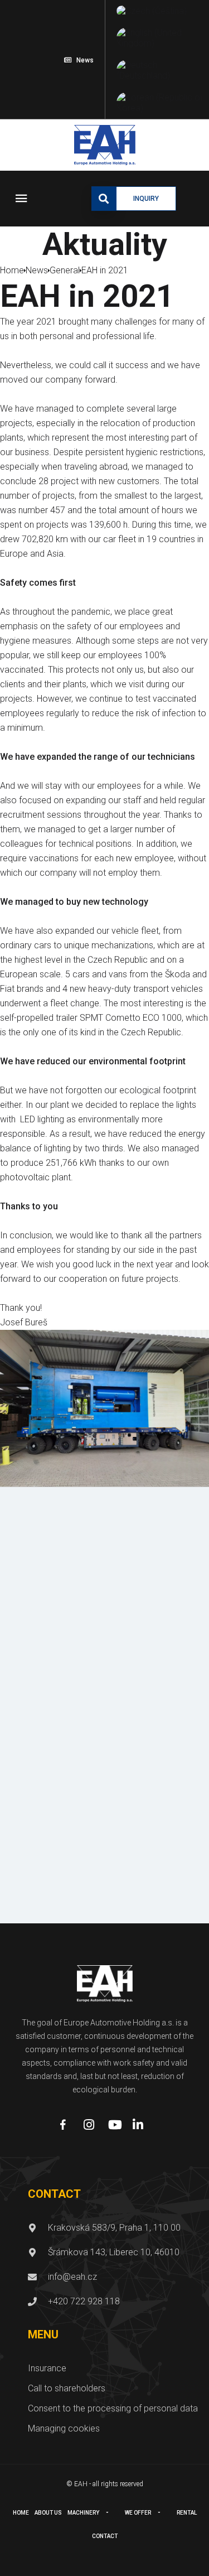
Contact (105, 2536)
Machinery (83, 2513)
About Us (48, 2513)
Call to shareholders (67, 2388)
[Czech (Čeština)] (152, 11)
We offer (138, 2513)
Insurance (47, 2368)
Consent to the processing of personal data (113, 2408)
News (85, 60)
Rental (187, 2513)
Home (21, 2513)
